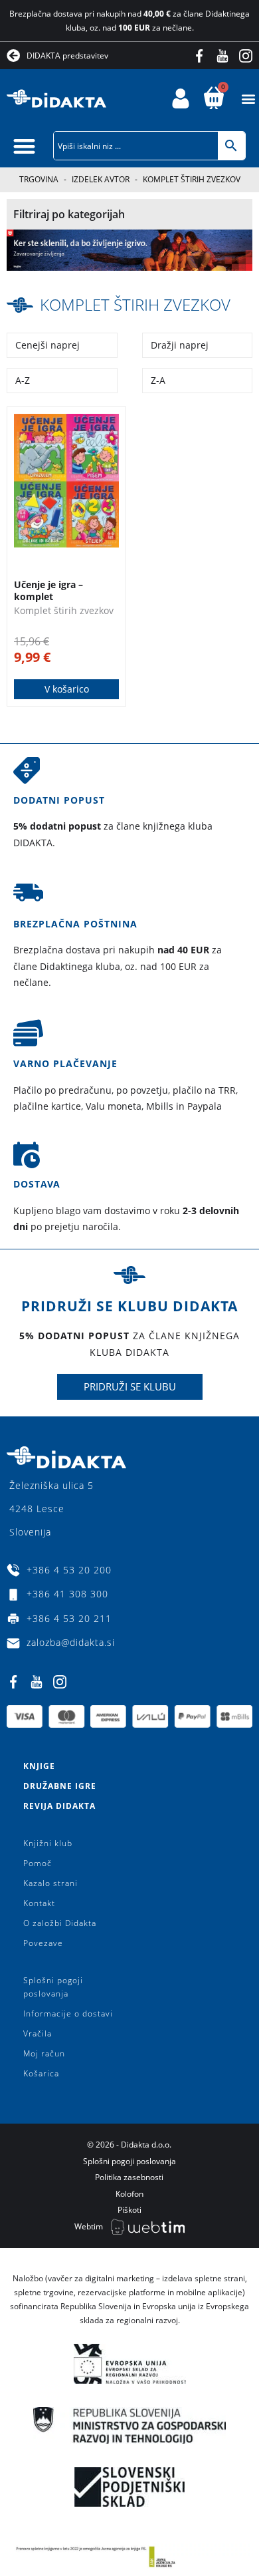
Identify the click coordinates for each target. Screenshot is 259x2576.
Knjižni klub (48, 1843)
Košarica (41, 2073)
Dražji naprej (180, 345)
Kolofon (129, 2194)
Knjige (39, 1766)
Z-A (158, 380)
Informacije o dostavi (68, 2013)
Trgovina (39, 179)
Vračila (38, 2033)
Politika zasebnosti (129, 2177)
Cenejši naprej (47, 345)
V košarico (67, 689)
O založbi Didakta (60, 1923)
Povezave (43, 1943)
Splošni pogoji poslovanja (53, 1987)
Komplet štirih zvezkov (135, 304)
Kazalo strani (50, 1883)
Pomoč (38, 1863)
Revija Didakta (59, 1806)
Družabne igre (60, 1786)
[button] (248, 99)
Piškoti (129, 2210)
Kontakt (39, 1903)
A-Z (23, 380)
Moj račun (44, 2053)
